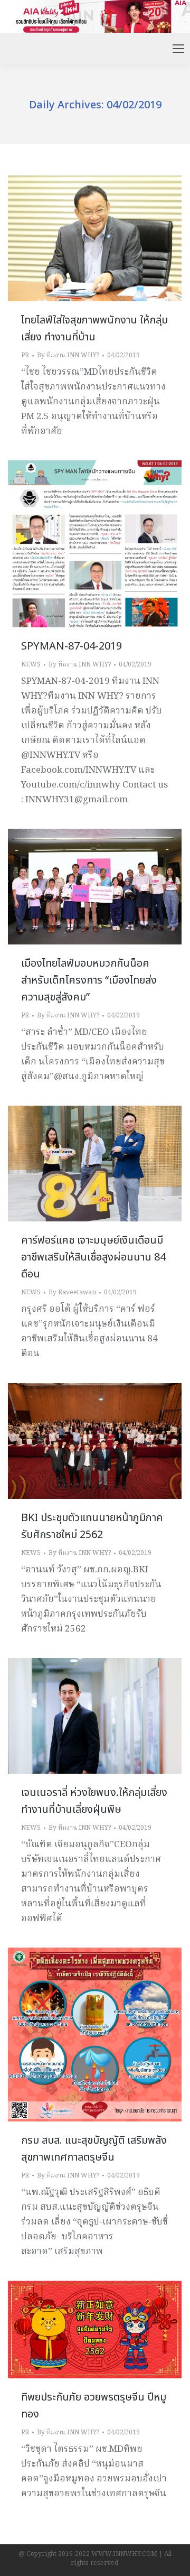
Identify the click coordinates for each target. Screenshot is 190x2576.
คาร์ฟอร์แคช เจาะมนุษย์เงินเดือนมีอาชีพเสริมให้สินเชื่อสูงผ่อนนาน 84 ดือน (93, 1257)
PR (25, 355)
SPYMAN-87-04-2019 (72, 646)
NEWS (31, 665)
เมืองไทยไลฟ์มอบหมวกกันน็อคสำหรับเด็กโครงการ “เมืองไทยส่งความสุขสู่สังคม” (89, 980)
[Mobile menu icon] (178, 49)
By (68, 355)
